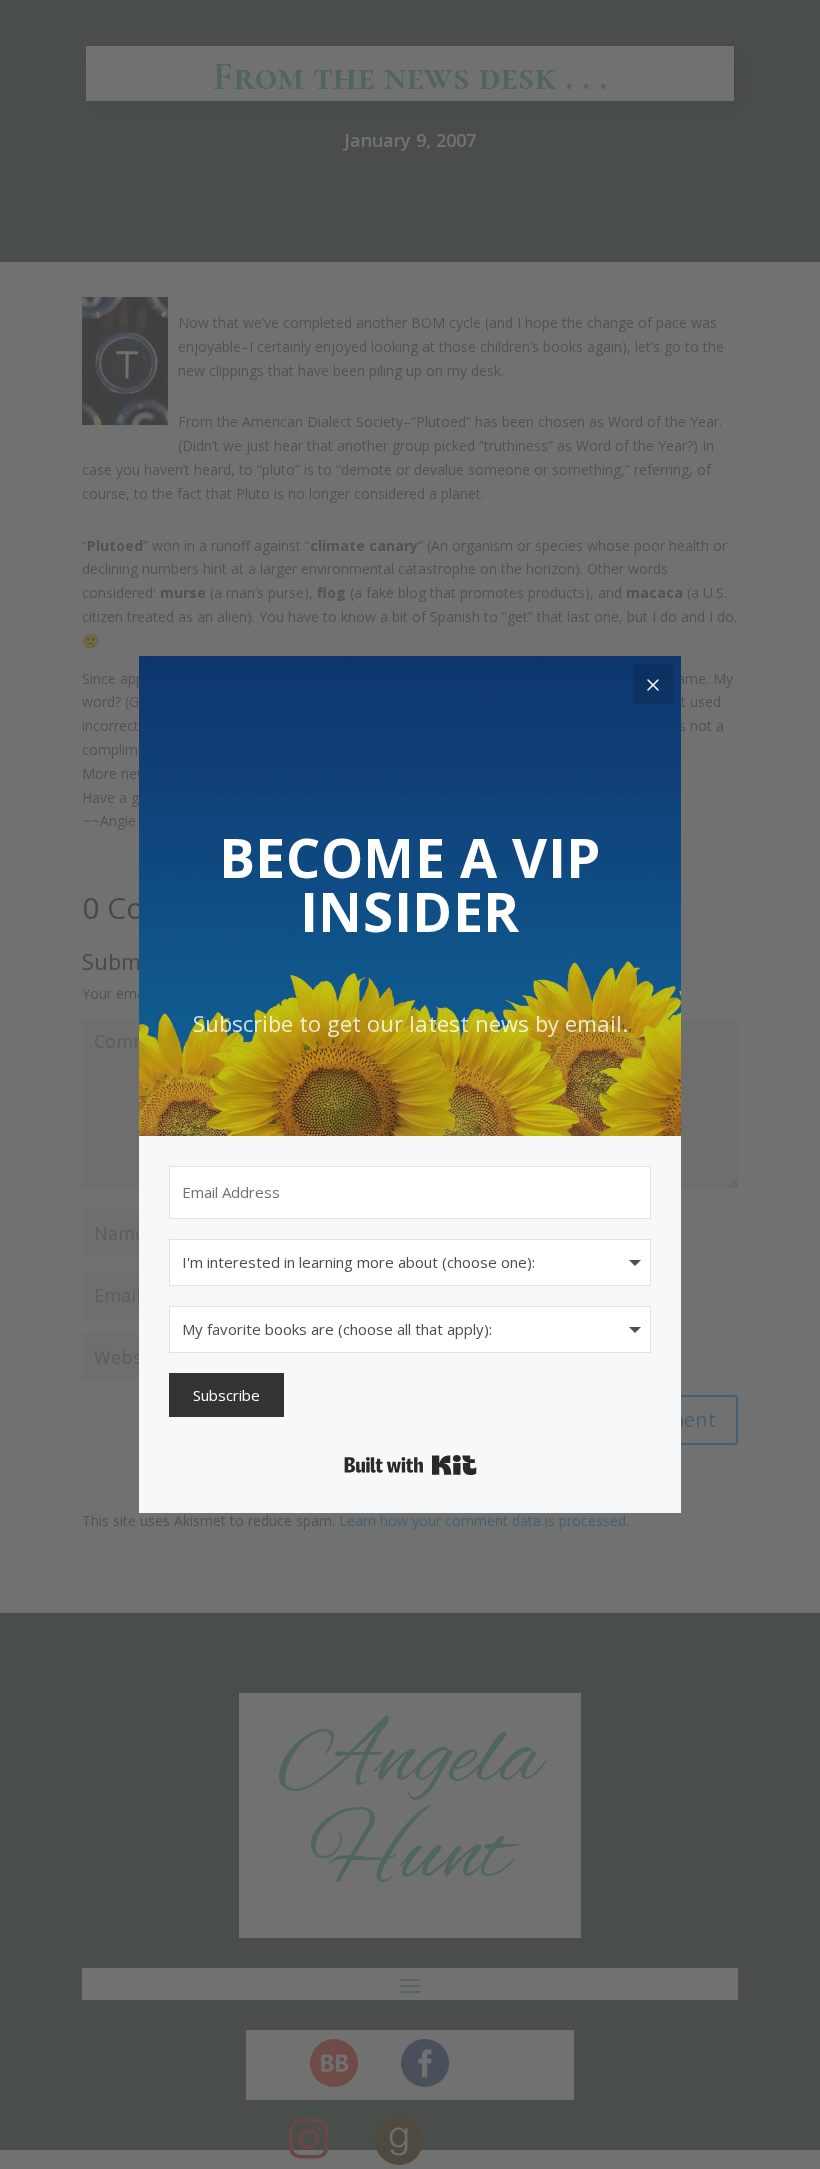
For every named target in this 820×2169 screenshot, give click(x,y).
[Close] (653, 684)
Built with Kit (410, 1465)
